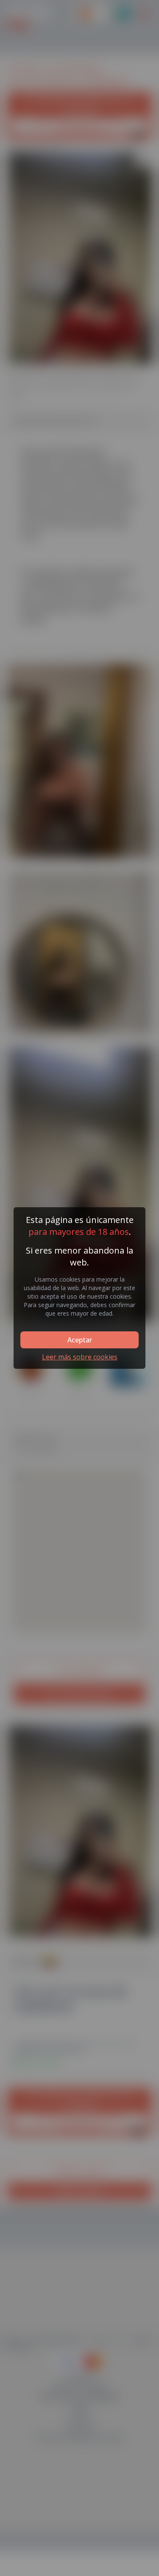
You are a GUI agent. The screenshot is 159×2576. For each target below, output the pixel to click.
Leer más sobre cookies (80, 1357)
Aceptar (80, 1340)
